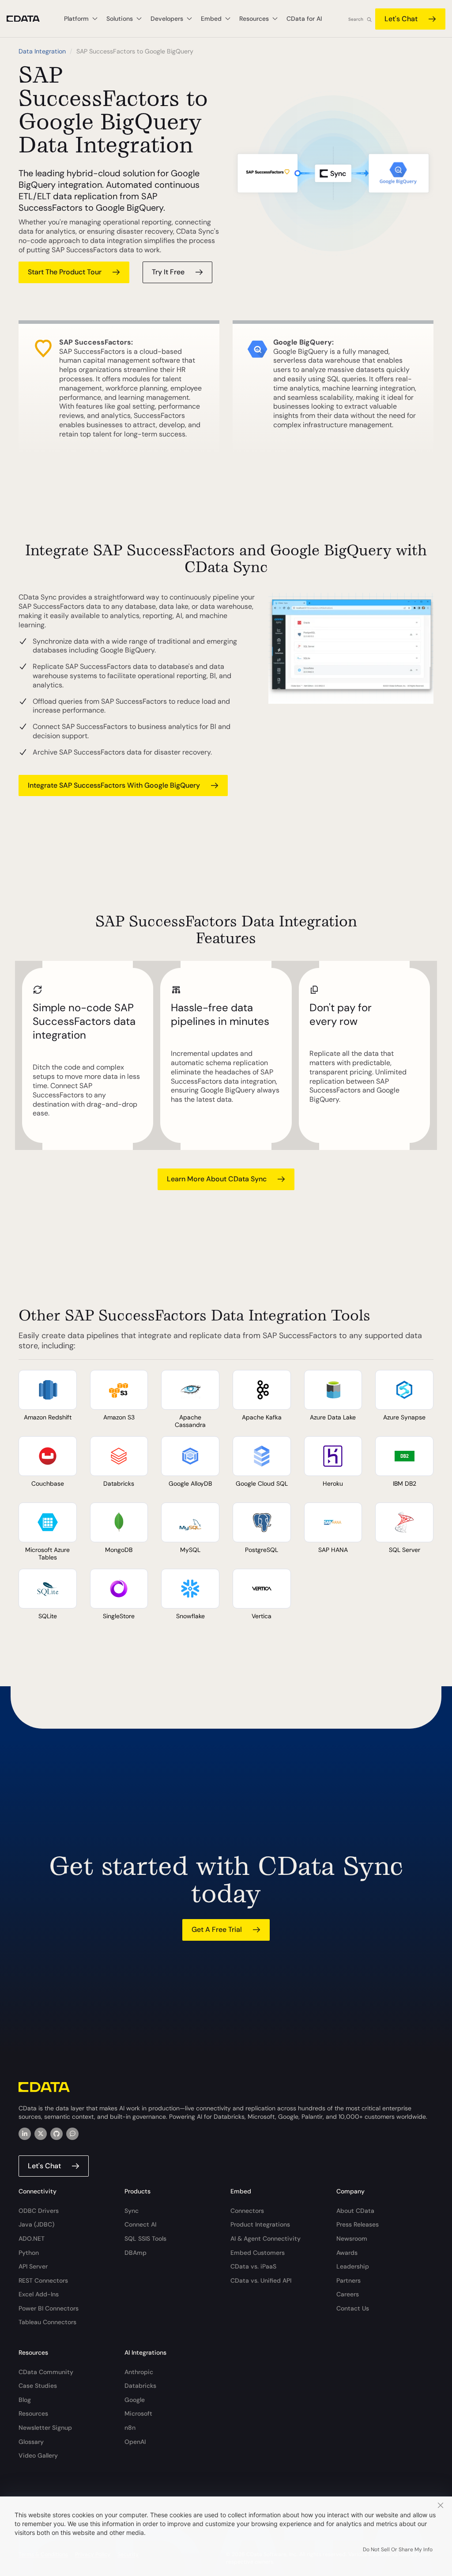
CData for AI (304, 19)
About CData (355, 2211)
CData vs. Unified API (261, 2280)
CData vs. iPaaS (253, 2266)
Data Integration (42, 51)
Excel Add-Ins (39, 2294)
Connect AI (140, 2224)
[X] (41, 2134)
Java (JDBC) (36, 2224)
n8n (130, 2428)
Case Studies (38, 2386)
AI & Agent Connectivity (266, 2238)
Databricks (140, 2386)
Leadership (353, 2266)
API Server (33, 2266)
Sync (132, 2211)
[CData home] (30, 19)
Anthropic (139, 2372)
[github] (56, 2134)
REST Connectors (43, 2280)
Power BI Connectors (49, 2308)
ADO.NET (32, 2238)
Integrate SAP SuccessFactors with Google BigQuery (114, 785)
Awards (347, 2253)
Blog (25, 2400)
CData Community (46, 2372)
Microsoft (138, 2413)
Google (135, 2400)
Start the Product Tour (65, 272)
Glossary (31, 2442)
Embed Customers (258, 2253)
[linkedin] (25, 2134)
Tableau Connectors (47, 2322)
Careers (348, 2294)
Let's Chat (401, 19)
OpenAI (135, 2442)
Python (29, 2253)
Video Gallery (38, 2455)
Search (356, 19)
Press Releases (358, 2224)
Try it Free (168, 272)
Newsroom (352, 2238)
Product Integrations (260, 2224)
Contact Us (353, 2308)
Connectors (247, 2211)
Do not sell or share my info (398, 2549)
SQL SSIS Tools (145, 2238)
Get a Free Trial (217, 1929)
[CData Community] (72, 2134)
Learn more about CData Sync (217, 1179)
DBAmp (136, 2253)
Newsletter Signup (45, 2428)
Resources (33, 2413)
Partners (348, 2280)
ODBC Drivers (39, 2211)
